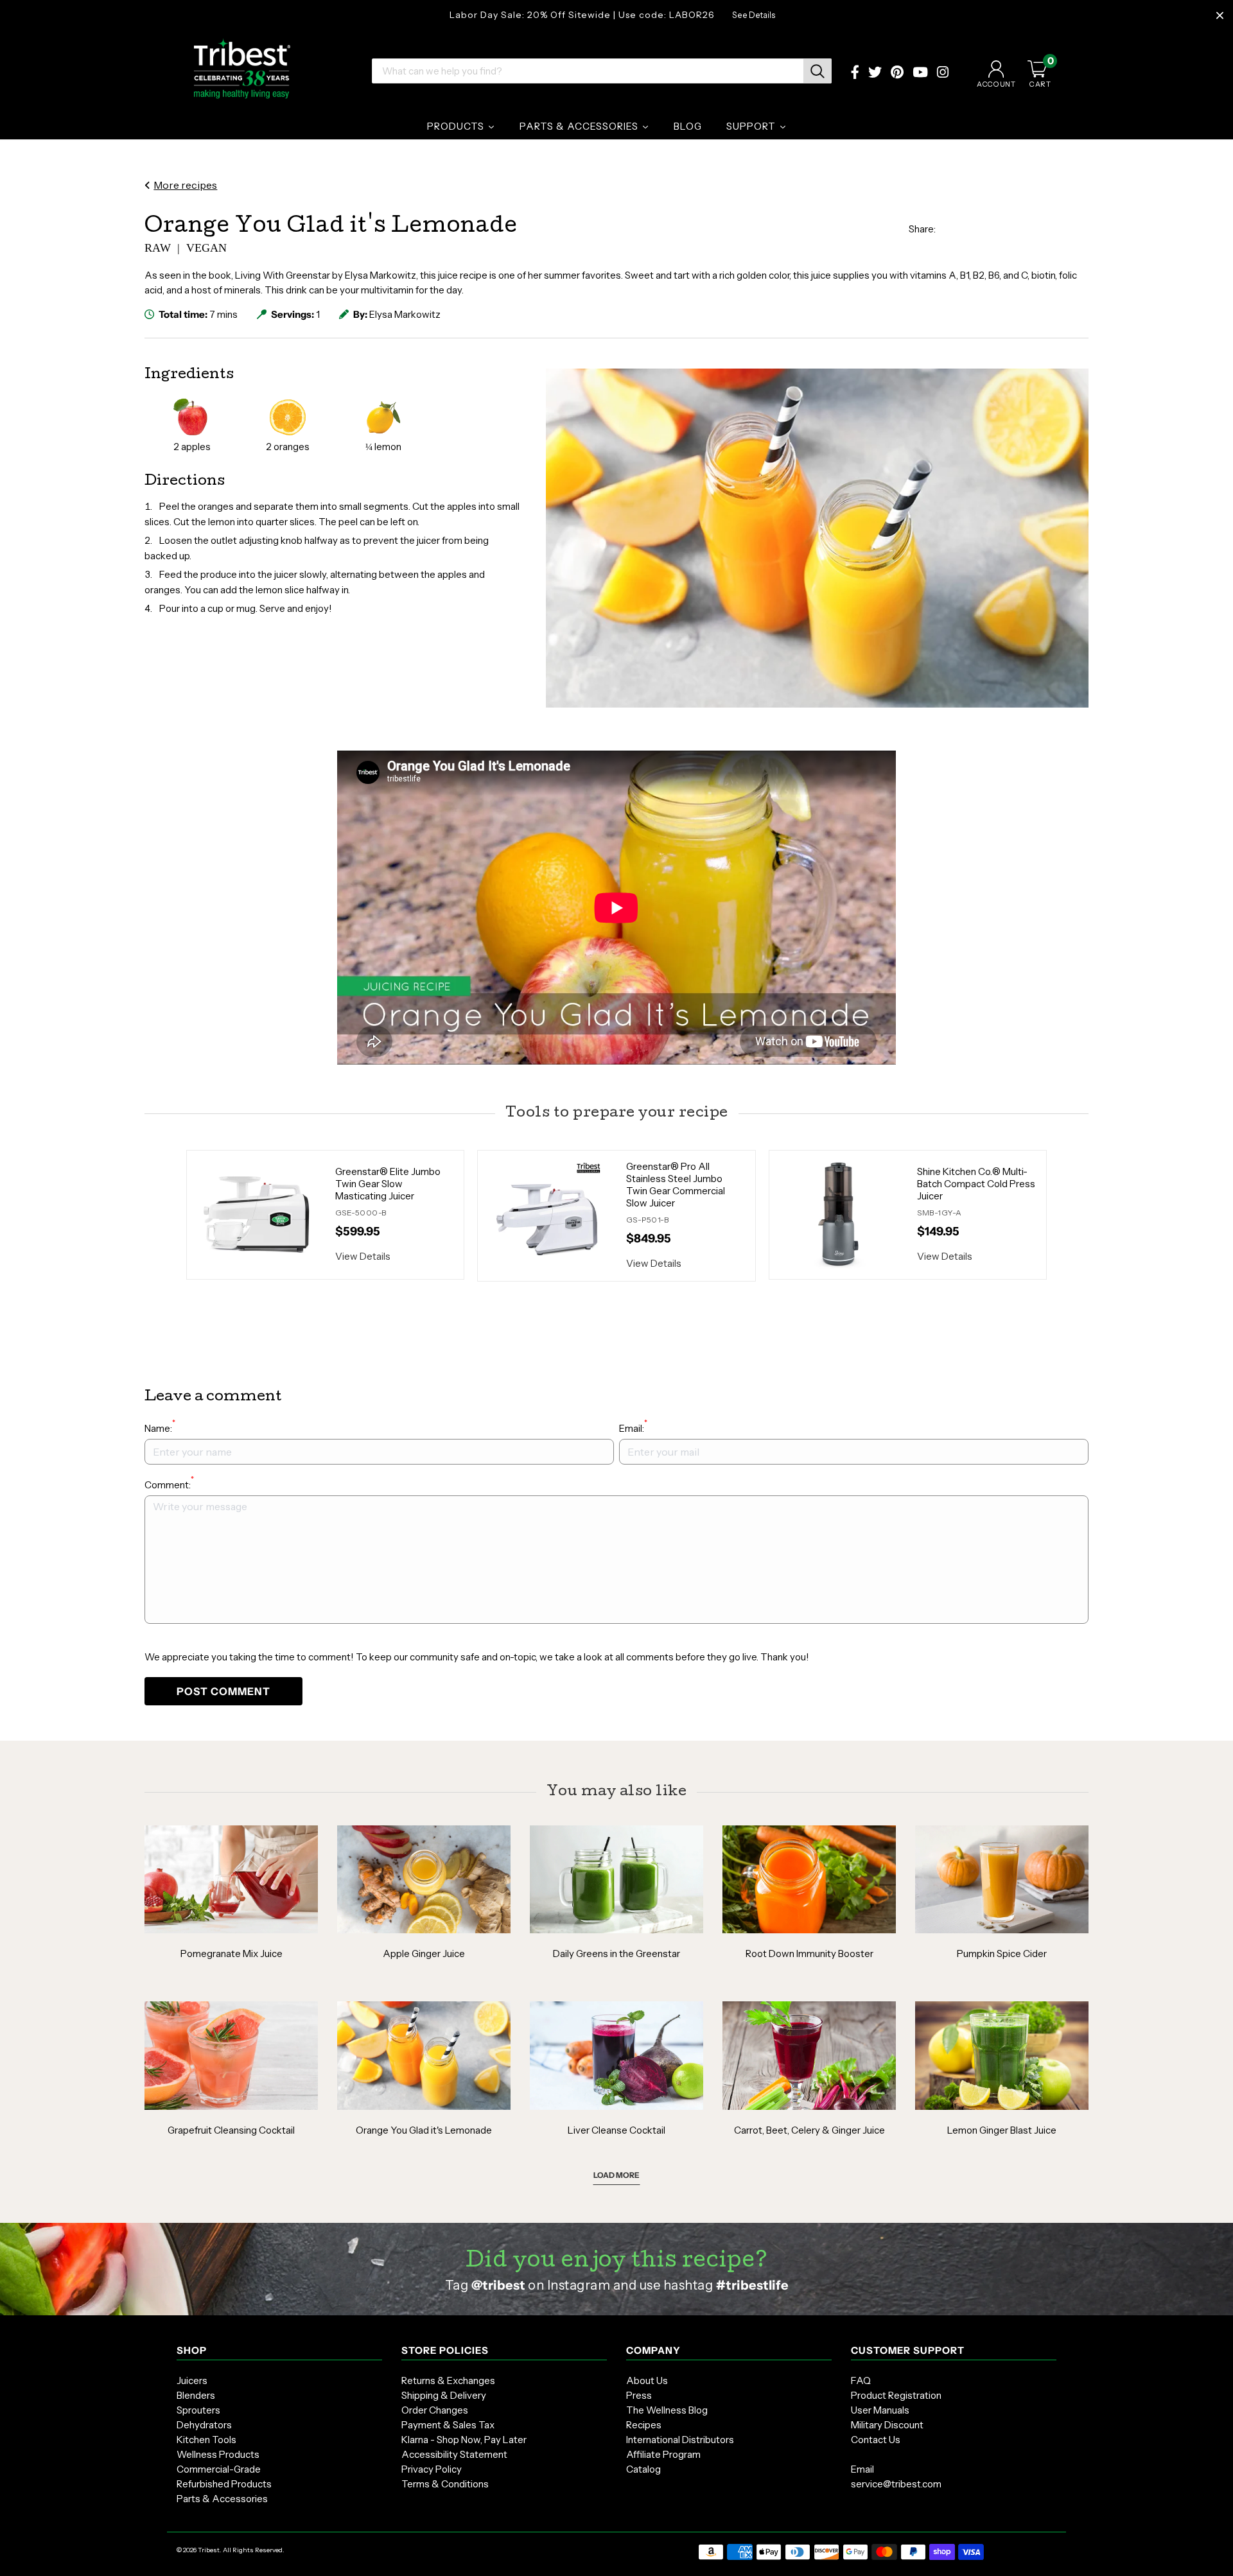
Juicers (192, 2380)
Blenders (196, 2395)
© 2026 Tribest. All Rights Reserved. (231, 2550)
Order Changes (435, 2410)
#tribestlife (752, 2285)
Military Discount (887, 2425)
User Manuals (880, 2410)
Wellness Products (218, 2454)
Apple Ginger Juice (424, 1954)
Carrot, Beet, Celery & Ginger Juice (809, 2130)
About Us (647, 2380)
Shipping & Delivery (444, 2395)
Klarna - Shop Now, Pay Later (464, 2440)
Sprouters (198, 2410)
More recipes (185, 185)
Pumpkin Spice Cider (1002, 1954)
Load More (616, 2175)
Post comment (223, 1691)
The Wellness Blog (667, 2410)
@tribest (498, 2285)
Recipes (644, 2425)
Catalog (643, 2469)
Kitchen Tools (206, 2440)
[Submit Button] (818, 71)
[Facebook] (855, 74)
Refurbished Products (224, 2484)
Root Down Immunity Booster (809, 1954)
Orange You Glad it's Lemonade (424, 2130)
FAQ (861, 2380)
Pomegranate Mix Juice (232, 1954)
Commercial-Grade (219, 2469)
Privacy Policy (432, 2469)
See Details (754, 15)
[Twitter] (875, 74)
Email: (633, 1428)
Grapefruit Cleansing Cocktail (231, 2130)
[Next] (1063, 1215)
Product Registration (896, 2395)
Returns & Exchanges (448, 2380)
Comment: (169, 1484)
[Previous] (170, 1215)
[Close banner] (1220, 16)
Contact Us (876, 2440)
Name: (160, 1428)
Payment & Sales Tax (448, 2425)
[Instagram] (943, 74)
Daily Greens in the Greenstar (616, 1954)
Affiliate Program (663, 2454)
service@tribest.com (896, 2484)
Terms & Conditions (445, 2484)
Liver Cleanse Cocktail (616, 2130)
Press (639, 2395)
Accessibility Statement (454, 2454)
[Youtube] (920, 74)
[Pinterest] (897, 74)
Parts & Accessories (222, 2499)
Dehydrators (204, 2425)
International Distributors (680, 2440)
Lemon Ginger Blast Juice (1002, 2130)
